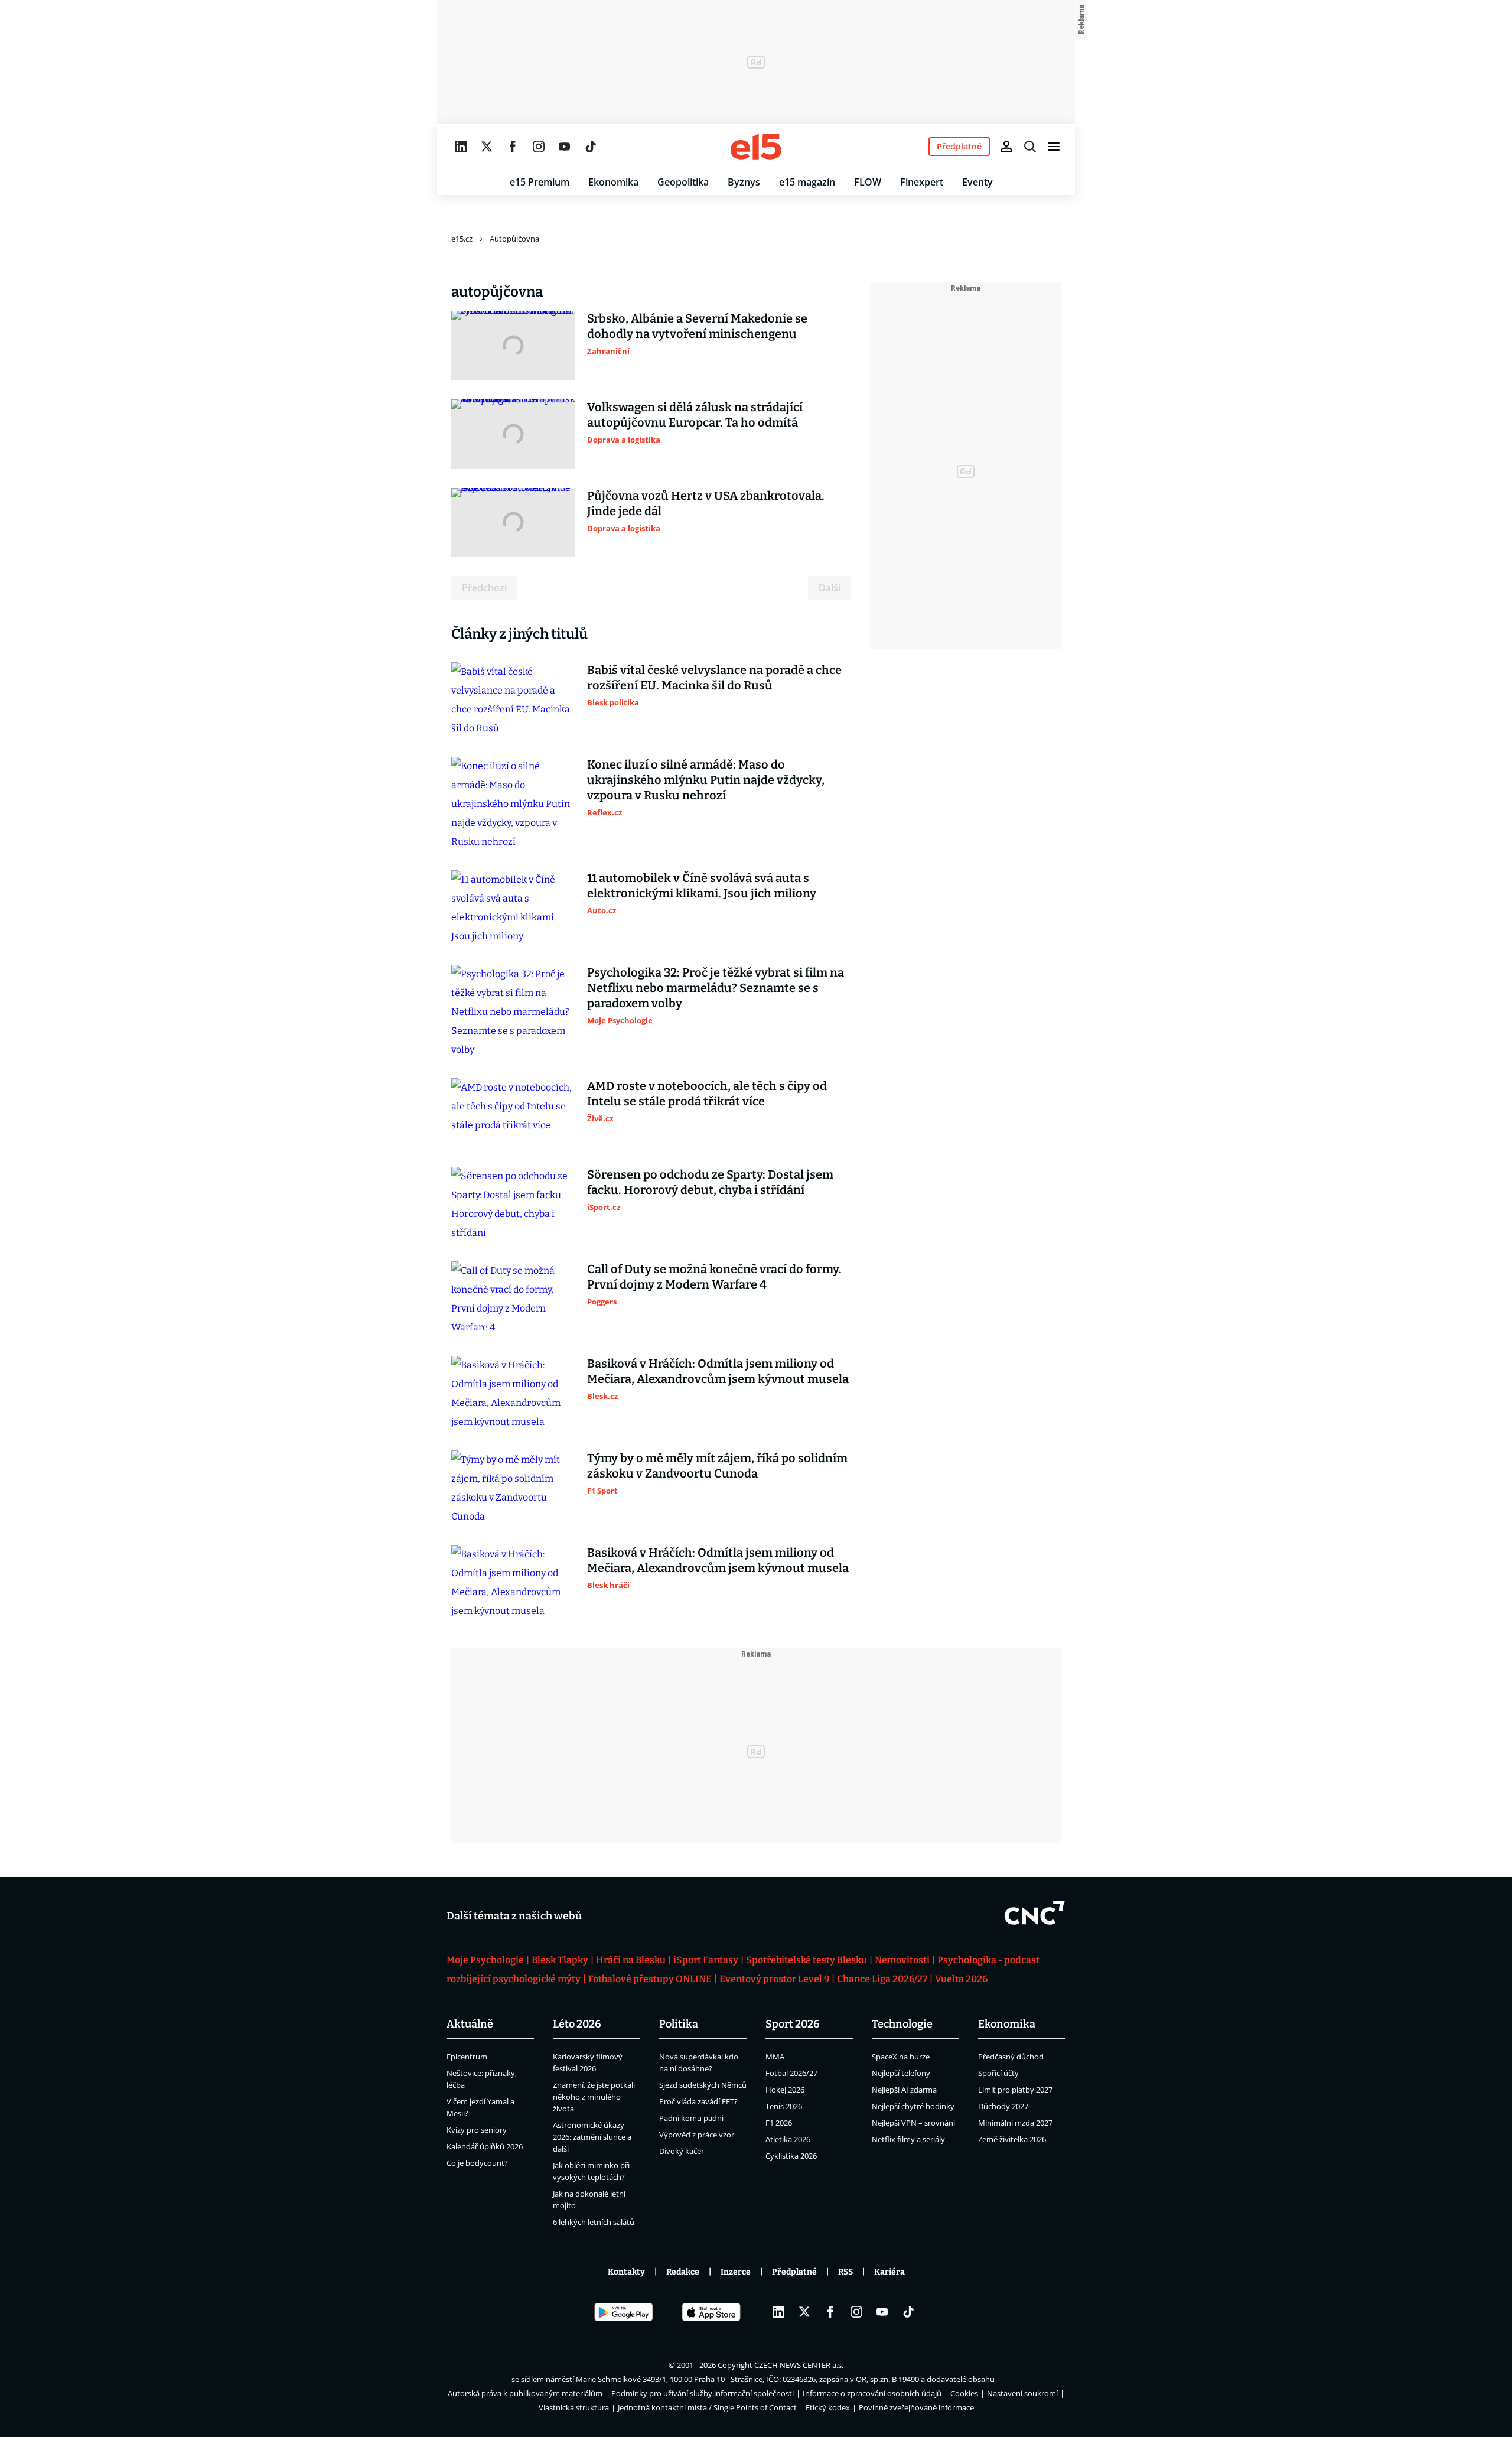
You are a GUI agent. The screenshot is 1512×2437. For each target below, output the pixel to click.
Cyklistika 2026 (791, 2156)
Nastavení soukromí (1022, 2393)
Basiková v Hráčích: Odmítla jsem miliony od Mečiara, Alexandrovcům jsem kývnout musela (718, 1371)
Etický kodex (828, 2407)
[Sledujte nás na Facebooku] (513, 147)
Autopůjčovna (514, 239)
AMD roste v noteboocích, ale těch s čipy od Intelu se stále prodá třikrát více (707, 1094)
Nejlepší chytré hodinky (913, 2106)
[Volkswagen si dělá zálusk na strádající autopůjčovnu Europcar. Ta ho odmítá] (513, 434)
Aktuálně (470, 2024)
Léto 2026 (577, 2024)
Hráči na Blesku (631, 1960)
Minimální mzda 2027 (1015, 2123)
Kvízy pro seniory (477, 2130)
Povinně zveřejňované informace (916, 2407)
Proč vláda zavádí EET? (698, 2101)
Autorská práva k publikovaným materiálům (525, 2393)
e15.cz (462, 239)
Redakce (683, 2272)
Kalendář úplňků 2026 (485, 2146)
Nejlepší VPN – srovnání (913, 2123)
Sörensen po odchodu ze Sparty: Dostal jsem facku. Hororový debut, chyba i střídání (710, 1182)
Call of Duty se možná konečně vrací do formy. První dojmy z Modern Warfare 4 (714, 1277)
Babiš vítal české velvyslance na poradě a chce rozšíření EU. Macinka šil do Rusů (714, 678)
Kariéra (889, 2272)
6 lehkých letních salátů (594, 2222)
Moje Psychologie (485, 1960)
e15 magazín (807, 182)
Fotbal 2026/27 (791, 2073)
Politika (679, 2024)
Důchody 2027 (1003, 2106)
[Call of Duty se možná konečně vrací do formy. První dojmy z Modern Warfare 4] (513, 1299)
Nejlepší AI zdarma (904, 2090)
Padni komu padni (691, 2118)
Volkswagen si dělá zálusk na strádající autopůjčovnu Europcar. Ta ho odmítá (695, 415)
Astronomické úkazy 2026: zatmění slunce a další (592, 2137)
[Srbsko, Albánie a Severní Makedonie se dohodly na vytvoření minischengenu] (513, 346)
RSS (845, 2272)
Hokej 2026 (785, 2090)
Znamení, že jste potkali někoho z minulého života (594, 2097)
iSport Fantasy (706, 1960)
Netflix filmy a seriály (908, 2139)
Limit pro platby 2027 (1015, 2090)
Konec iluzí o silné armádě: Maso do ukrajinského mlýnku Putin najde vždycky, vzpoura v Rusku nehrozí (706, 780)
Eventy (977, 182)
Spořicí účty (998, 2073)
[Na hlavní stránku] (756, 147)
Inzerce (736, 2272)
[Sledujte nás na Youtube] (565, 147)
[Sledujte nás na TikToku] (591, 147)
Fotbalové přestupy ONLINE (650, 1979)
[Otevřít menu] (1054, 147)
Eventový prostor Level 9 (774, 1979)
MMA (775, 2057)
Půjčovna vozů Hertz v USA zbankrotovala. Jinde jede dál (706, 503)
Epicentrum (467, 2057)
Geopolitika (683, 182)
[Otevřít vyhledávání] (1030, 147)
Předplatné (794, 2272)
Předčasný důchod (1011, 2057)
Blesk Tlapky (560, 1960)
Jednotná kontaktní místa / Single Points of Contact (707, 2407)
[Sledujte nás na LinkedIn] (461, 147)
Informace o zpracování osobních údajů (872, 2393)
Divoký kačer (682, 2151)
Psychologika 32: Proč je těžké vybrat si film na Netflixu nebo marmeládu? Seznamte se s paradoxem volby (716, 988)
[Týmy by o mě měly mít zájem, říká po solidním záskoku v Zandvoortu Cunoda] (513, 1488)
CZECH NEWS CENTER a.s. (799, 2365)
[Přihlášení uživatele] (1006, 147)
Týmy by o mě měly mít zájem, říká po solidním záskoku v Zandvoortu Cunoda (717, 1466)
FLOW (868, 182)
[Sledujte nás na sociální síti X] (487, 147)
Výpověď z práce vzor (697, 2135)
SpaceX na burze (901, 2057)
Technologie (902, 2024)
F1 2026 (779, 2123)
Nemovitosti (902, 1960)
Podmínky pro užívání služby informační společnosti (703, 2393)
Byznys (744, 182)
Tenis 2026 (784, 2106)
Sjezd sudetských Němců (703, 2085)
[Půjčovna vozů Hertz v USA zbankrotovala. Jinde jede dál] (513, 523)
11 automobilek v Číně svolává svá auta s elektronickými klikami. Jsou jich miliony (702, 886)
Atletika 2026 (788, 2139)
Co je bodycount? (477, 2163)
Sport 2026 (793, 2024)
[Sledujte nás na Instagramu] (539, 147)
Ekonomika (613, 182)
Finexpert (922, 182)
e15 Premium (540, 182)
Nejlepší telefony (901, 2073)
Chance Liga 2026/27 (882, 1979)
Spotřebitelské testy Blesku (806, 1960)
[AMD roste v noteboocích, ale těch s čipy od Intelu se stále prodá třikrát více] (513, 1113)
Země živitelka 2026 (1012, 2139)
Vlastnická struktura (574, 2407)
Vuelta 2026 (961, 1979)
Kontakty (626, 2272)
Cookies (964, 2393)
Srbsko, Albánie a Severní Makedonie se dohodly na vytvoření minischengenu (697, 326)
